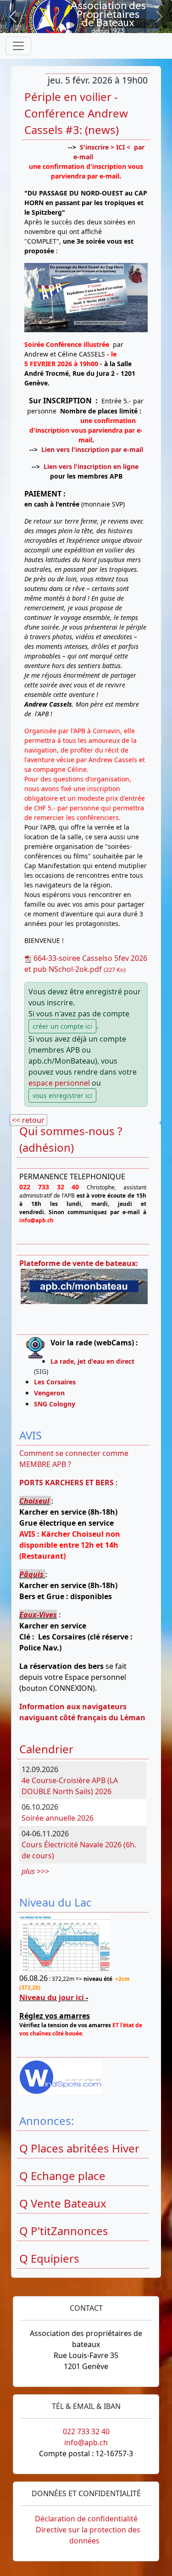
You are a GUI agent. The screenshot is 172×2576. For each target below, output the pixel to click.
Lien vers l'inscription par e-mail (92, 449)
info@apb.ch (86, 2442)
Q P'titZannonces (64, 2231)
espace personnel (59, 1083)
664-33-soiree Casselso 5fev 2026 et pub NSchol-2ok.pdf (86, 964)
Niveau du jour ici (52, 1997)
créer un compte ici (62, 1026)
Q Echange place (62, 2176)
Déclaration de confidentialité (86, 2519)
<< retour (28, 1120)
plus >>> (35, 1871)
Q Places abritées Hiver (79, 2148)
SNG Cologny (56, 1404)
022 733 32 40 (86, 2431)
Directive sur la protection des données (88, 2535)
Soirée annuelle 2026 (58, 1818)
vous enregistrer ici (62, 1096)
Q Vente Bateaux (63, 2203)
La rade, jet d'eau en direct (92, 1361)
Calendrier (46, 1749)
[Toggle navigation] (18, 46)
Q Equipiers (49, 2258)
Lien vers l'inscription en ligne (91, 466)
